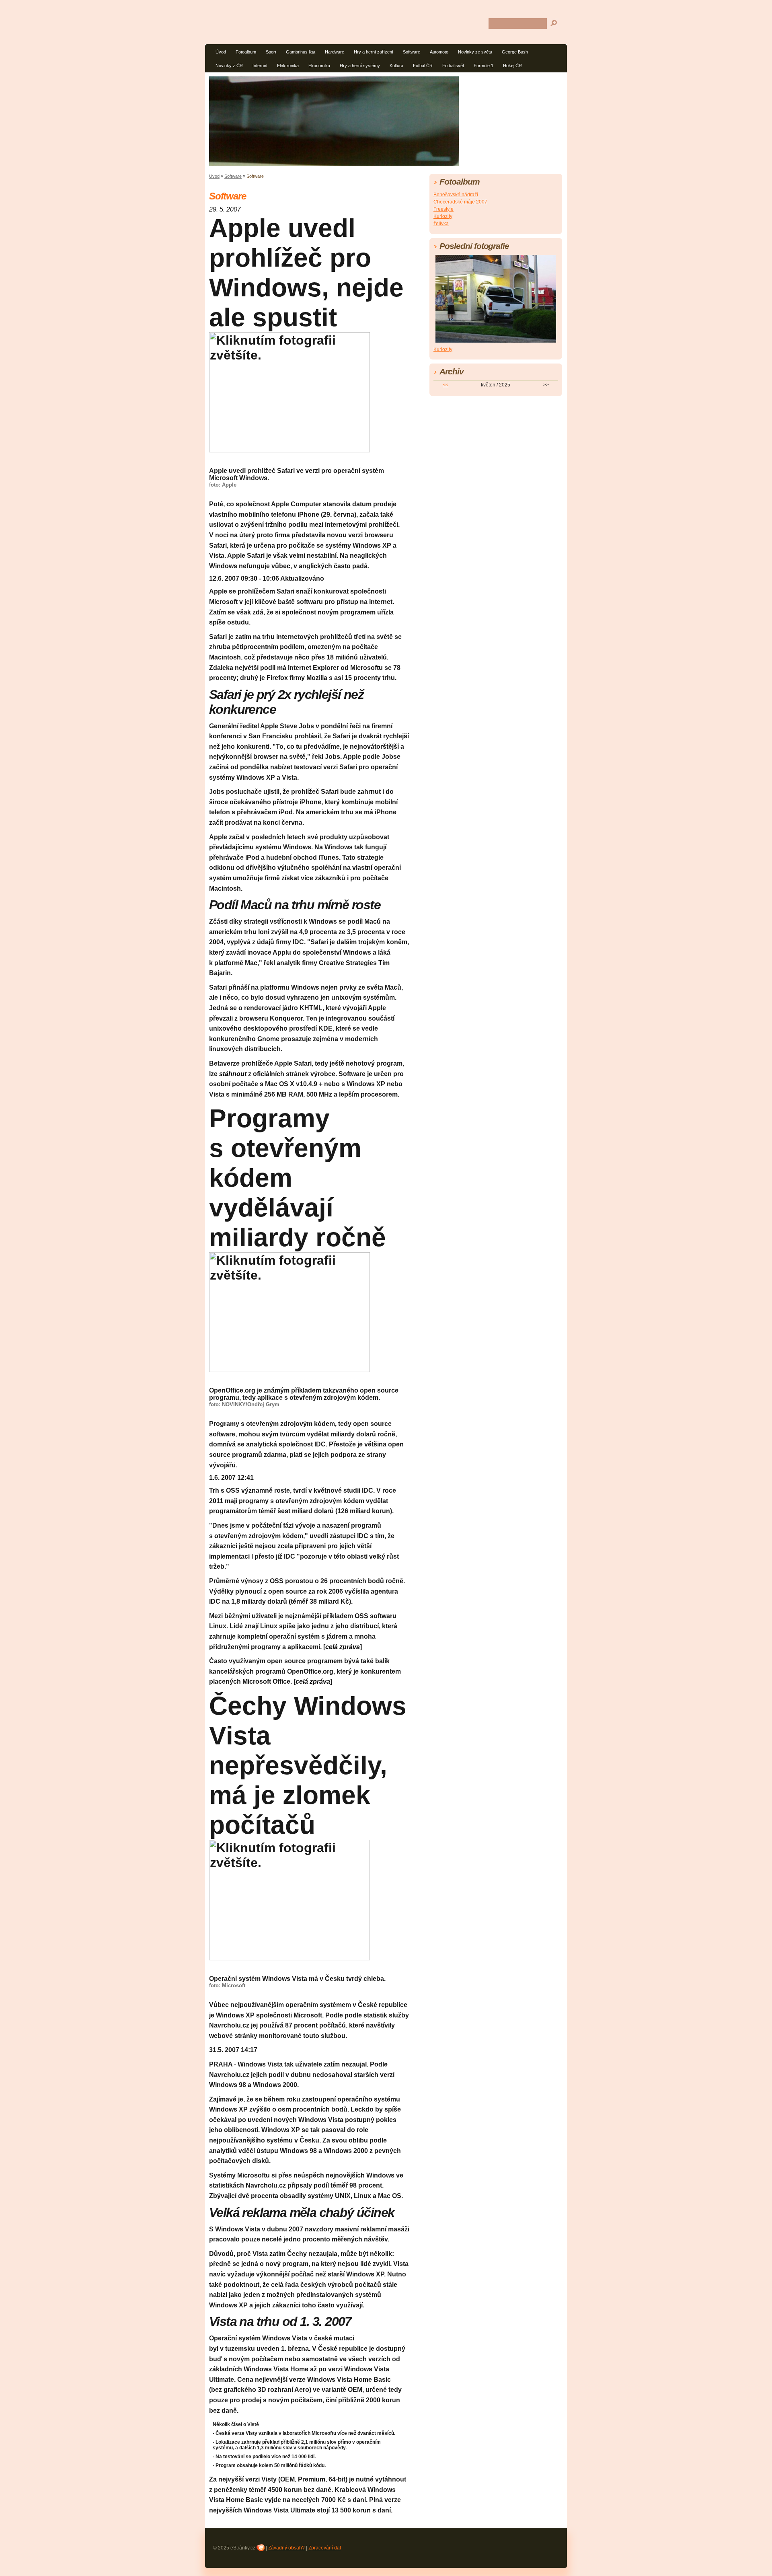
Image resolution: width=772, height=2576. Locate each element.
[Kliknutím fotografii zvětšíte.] (289, 392)
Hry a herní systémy (360, 66)
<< (446, 385)
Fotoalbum (246, 52)
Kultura (396, 66)
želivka (441, 224)
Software (412, 52)
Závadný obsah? (286, 2548)
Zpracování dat (325, 2548)
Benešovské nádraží (456, 195)
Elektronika (288, 66)
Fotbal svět (453, 66)
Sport (271, 52)
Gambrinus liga (301, 52)
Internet (260, 66)
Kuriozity (443, 216)
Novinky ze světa (475, 52)
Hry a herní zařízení (374, 52)
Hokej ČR (512, 66)
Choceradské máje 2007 (460, 202)
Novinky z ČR (229, 66)
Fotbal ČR (423, 66)
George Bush (515, 52)
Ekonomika (319, 66)
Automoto (439, 52)
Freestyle (443, 209)
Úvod (221, 52)
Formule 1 (484, 66)
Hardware (335, 52)
